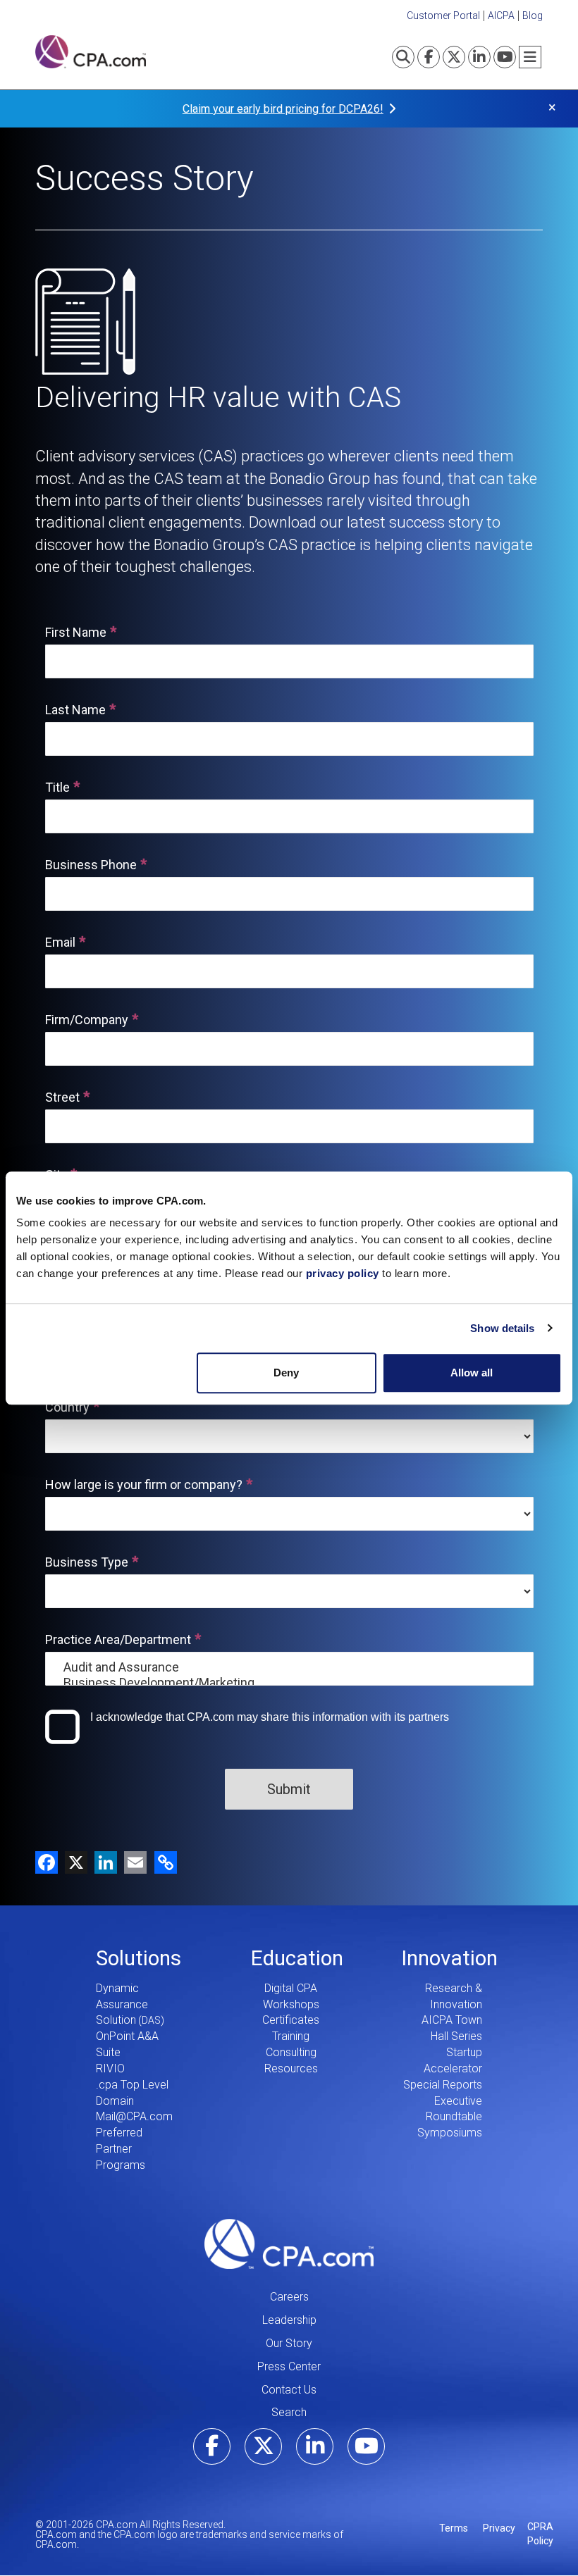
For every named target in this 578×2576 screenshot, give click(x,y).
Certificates (291, 2020)
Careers (289, 2297)
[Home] (91, 52)
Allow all (472, 1373)
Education (297, 1958)
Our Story (289, 2343)
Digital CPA (291, 1988)
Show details (502, 1328)
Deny (286, 1373)
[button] (163, 1862)
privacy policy (343, 1273)
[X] (73, 1862)
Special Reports (443, 2085)
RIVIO (110, 2068)
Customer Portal (443, 15)
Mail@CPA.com (134, 2116)
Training (291, 2036)
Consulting (291, 2052)
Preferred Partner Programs (121, 2149)
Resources (291, 2068)
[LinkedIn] (102, 1862)
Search (289, 2412)
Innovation (449, 1958)
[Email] (132, 1862)
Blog (533, 15)
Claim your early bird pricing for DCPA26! (283, 109)
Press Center (289, 2366)
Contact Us (289, 2390)
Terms (454, 2528)
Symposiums (450, 2133)
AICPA (501, 15)
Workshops (291, 2004)
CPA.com (289, 2244)
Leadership (289, 2320)
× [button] (552, 107)
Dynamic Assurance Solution (122, 2004)
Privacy (499, 2528)
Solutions (139, 1958)
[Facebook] (47, 1862)
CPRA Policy (540, 2534)
